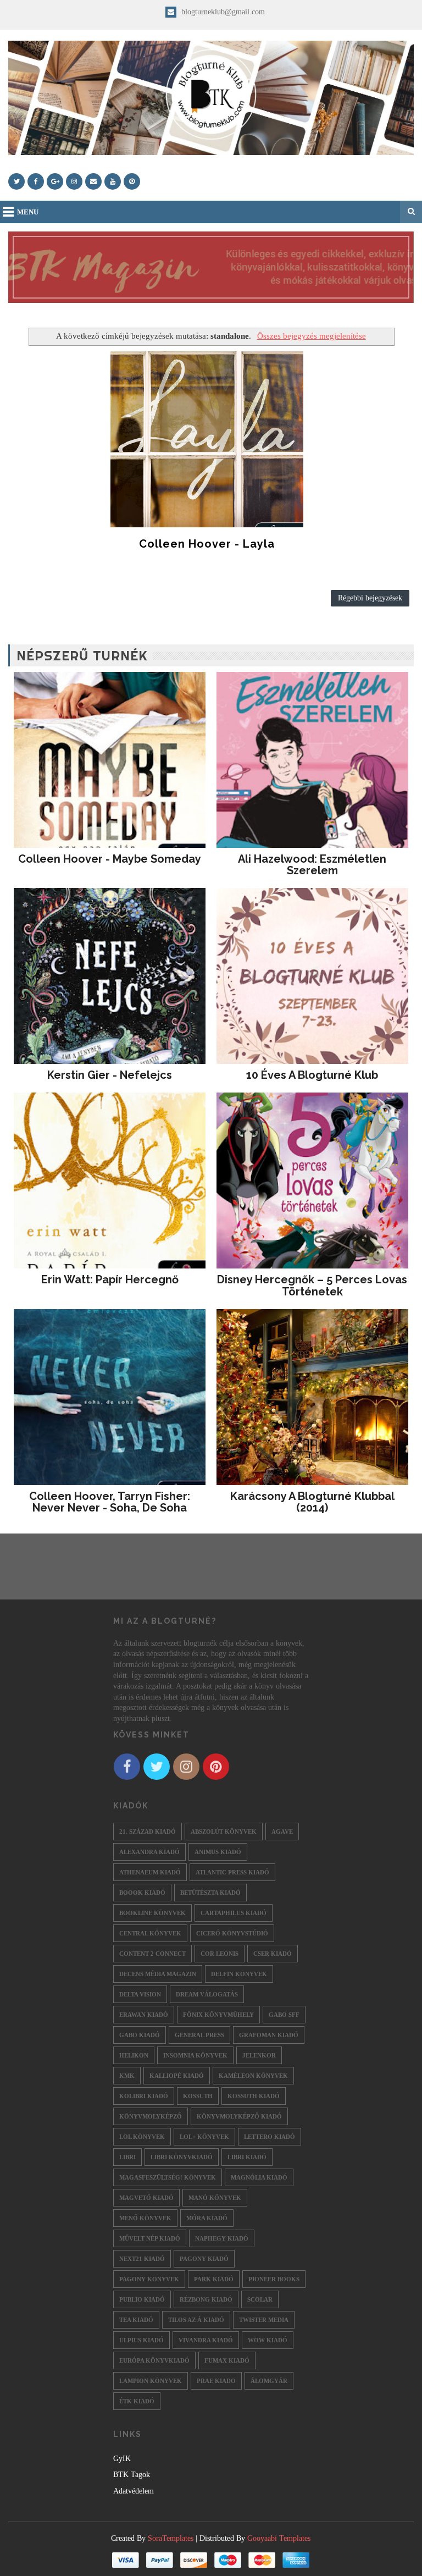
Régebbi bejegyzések (370, 598)
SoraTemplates (171, 2538)
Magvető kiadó (146, 2198)
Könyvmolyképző (151, 2116)
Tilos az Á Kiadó (196, 2320)
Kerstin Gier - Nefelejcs (110, 1075)
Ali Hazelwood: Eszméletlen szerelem (312, 865)
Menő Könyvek (145, 2218)
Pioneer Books (274, 2279)
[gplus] (55, 181)
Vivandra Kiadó (206, 2340)
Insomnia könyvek (195, 2055)
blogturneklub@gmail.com (222, 12)
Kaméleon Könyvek (253, 2076)
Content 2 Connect (152, 1954)
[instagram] (74, 181)
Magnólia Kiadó (259, 2177)
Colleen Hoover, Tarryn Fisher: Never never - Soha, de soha (110, 1502)
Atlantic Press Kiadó (232, 1872)
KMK (127, 2076)
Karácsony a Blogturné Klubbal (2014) (312, 1502)
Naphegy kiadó (222, 2238)
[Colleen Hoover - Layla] (207, 439)
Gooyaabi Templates (279, 2538)
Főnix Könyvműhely (218, 2015)
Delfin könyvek (239, 1974)
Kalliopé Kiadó (177, 2076)
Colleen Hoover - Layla (207, 544)
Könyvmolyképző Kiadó (239, 2116)
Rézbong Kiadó (206, 2299)
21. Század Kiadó (148, 1832)
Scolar (260, 2299)
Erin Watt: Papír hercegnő (110, 1279)
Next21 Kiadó (142, 2259)
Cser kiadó (273, 1954)
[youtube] (113, 181)
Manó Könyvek (215, 2198)
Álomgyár (269, 2381)
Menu (28, 212)
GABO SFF (284, 2015)
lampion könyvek (151, 2381)
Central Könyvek (150, 1933)
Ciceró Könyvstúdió (232, 1933)
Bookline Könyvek (152, 1913)
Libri (127, 2157)
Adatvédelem (134, 2491)
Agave (282, 1832)
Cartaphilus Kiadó (234, 1913)
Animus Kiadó (218, 1852)
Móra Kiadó (207, 2218)
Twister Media (264, 2320)
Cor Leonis (220, 1954)
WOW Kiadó (268, 2340)
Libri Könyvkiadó (182, 2157)
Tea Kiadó (136, 2320)
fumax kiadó (227, 2360)
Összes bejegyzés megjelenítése (311, 336)
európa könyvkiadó (154, 2360)
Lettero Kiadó (270, 2137)
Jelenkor (259, 2055)
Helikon (134, 2055)
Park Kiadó (214, 2279)
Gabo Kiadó (140, 2035)
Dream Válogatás (207, 1994)
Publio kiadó (142, 2299)
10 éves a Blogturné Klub (312, 1075)
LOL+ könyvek (204, 2137)
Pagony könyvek (149, 2279)
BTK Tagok (132, 2475)
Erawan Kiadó (144, 2015)
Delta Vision (140, 1994)
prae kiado (216, 2381)
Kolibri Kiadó (144, 2096)
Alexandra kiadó (149, 1852)
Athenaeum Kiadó (150, 1872)
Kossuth (198, 2096)
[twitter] (16, 181)
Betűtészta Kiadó (210, 1893)
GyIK (122, 2459)
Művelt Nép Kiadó (150, 2238)
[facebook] (36, 181)
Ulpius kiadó (141, 2340)
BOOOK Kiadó (142, 1893)
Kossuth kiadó (254, 2096)
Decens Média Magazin (158, 1974)
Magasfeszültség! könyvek (168, 2177)
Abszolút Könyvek (224, 1832)
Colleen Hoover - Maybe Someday (110, 859)
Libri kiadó (247, 2157)
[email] (93, 181)
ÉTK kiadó (137, 2401)
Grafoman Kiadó (269, 2035)
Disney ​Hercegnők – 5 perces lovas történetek (312, 1286)
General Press (199, 2035)
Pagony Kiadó (204, 2259)
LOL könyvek (142, 2137)
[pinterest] (132, 181)
